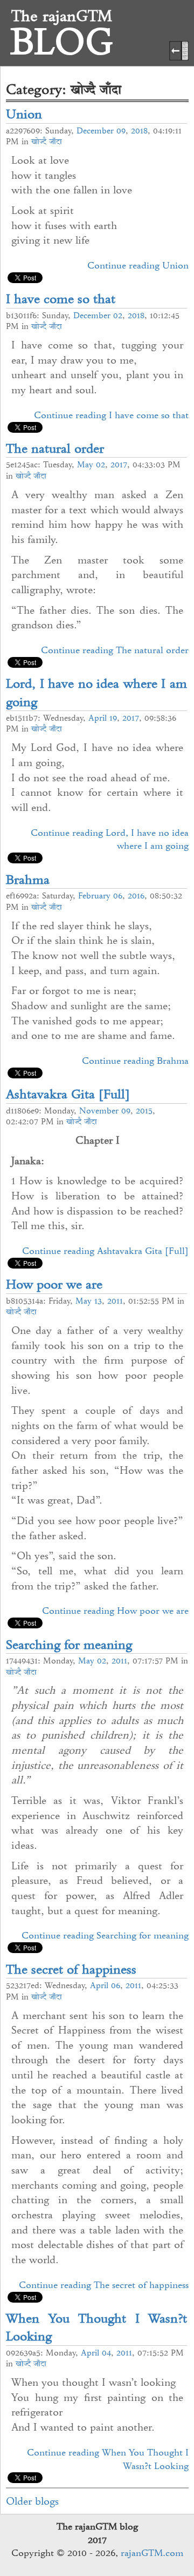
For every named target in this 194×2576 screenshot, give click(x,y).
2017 (119, 465)
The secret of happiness (71, 1969)
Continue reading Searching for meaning (105, 1935)
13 (98, 1301)
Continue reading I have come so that (111, 415)
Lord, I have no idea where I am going (96, 692)
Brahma (28, 879)
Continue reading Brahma (135, 1061)
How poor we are (54, 1284)
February (94, 896)
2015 (144, 1111)
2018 (139, 131)
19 (113, 718)
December (95, 131)
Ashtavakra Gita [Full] (68, 1094)
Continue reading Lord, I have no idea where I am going (110, 839)
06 (118, 896)
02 (118, 316)
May (85, 465)
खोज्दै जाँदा (47, 142)
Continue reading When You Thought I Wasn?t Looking (108, 2459)
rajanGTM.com (152, 2553)
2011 (115, 1301)
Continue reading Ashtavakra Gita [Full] (105, 1251)
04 (106, 2353)
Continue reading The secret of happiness (104, 2285)
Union (24, 114)
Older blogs (32, 2501)
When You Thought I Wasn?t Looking (96, 2327)
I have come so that (61, 298)
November (99, 1111)
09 (121, 131)
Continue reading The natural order (115, 650)
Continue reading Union (138, 265)
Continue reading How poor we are (115, 1611)
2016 (136, 896)
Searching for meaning (69, 1644)
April (98, 718)
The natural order (55, 448)
